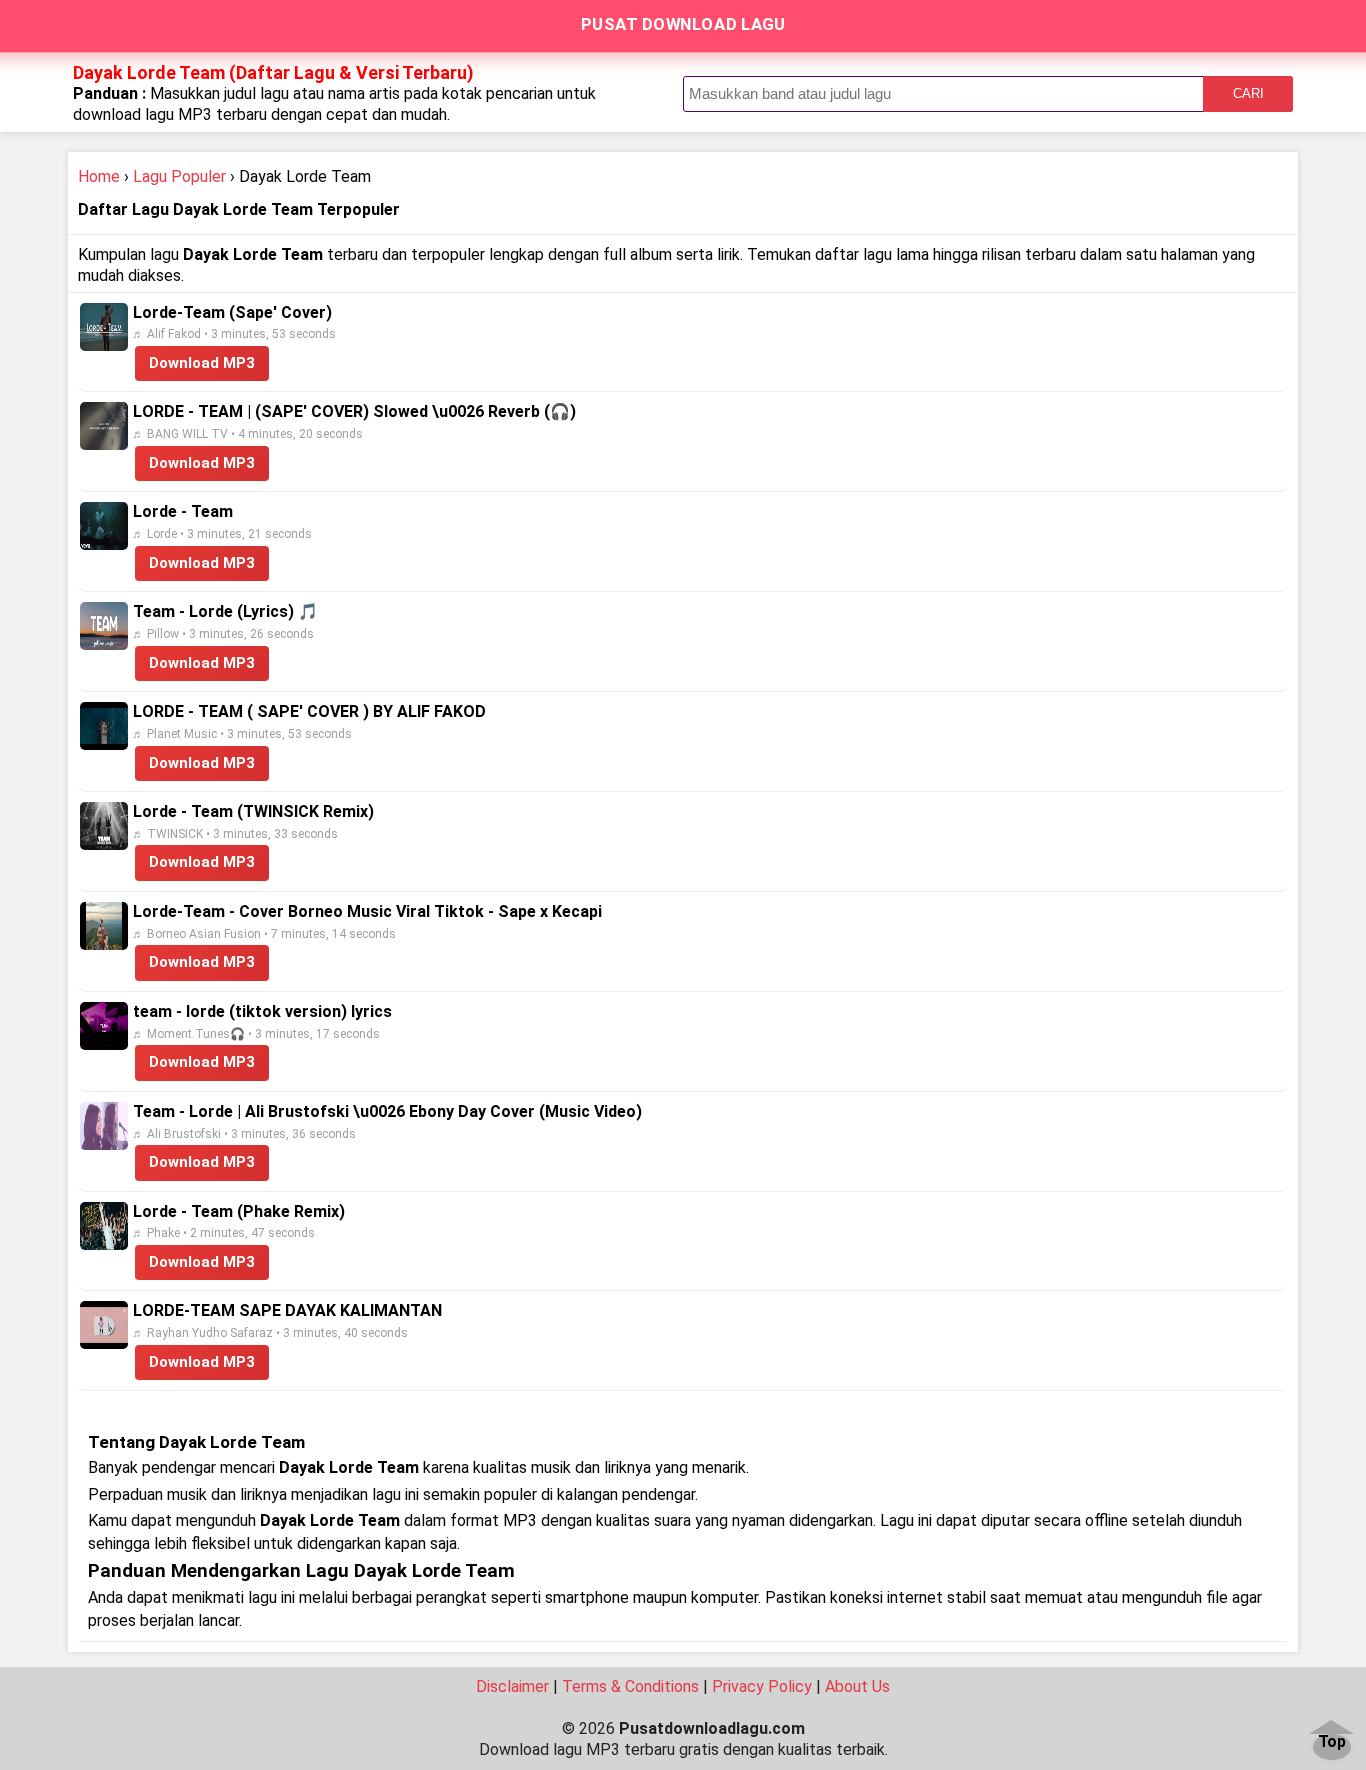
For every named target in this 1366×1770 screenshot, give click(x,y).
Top (1332, 1742)
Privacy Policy (762, 1686)
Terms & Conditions (630, 1686)
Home (99, 176)
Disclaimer (512, 1686)
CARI (1248, 93)
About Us (857, 1686)
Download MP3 (202, 363)
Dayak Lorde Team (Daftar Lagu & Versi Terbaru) (273, 72)
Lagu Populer (179, 176)
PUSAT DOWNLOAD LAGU (683, 24)
